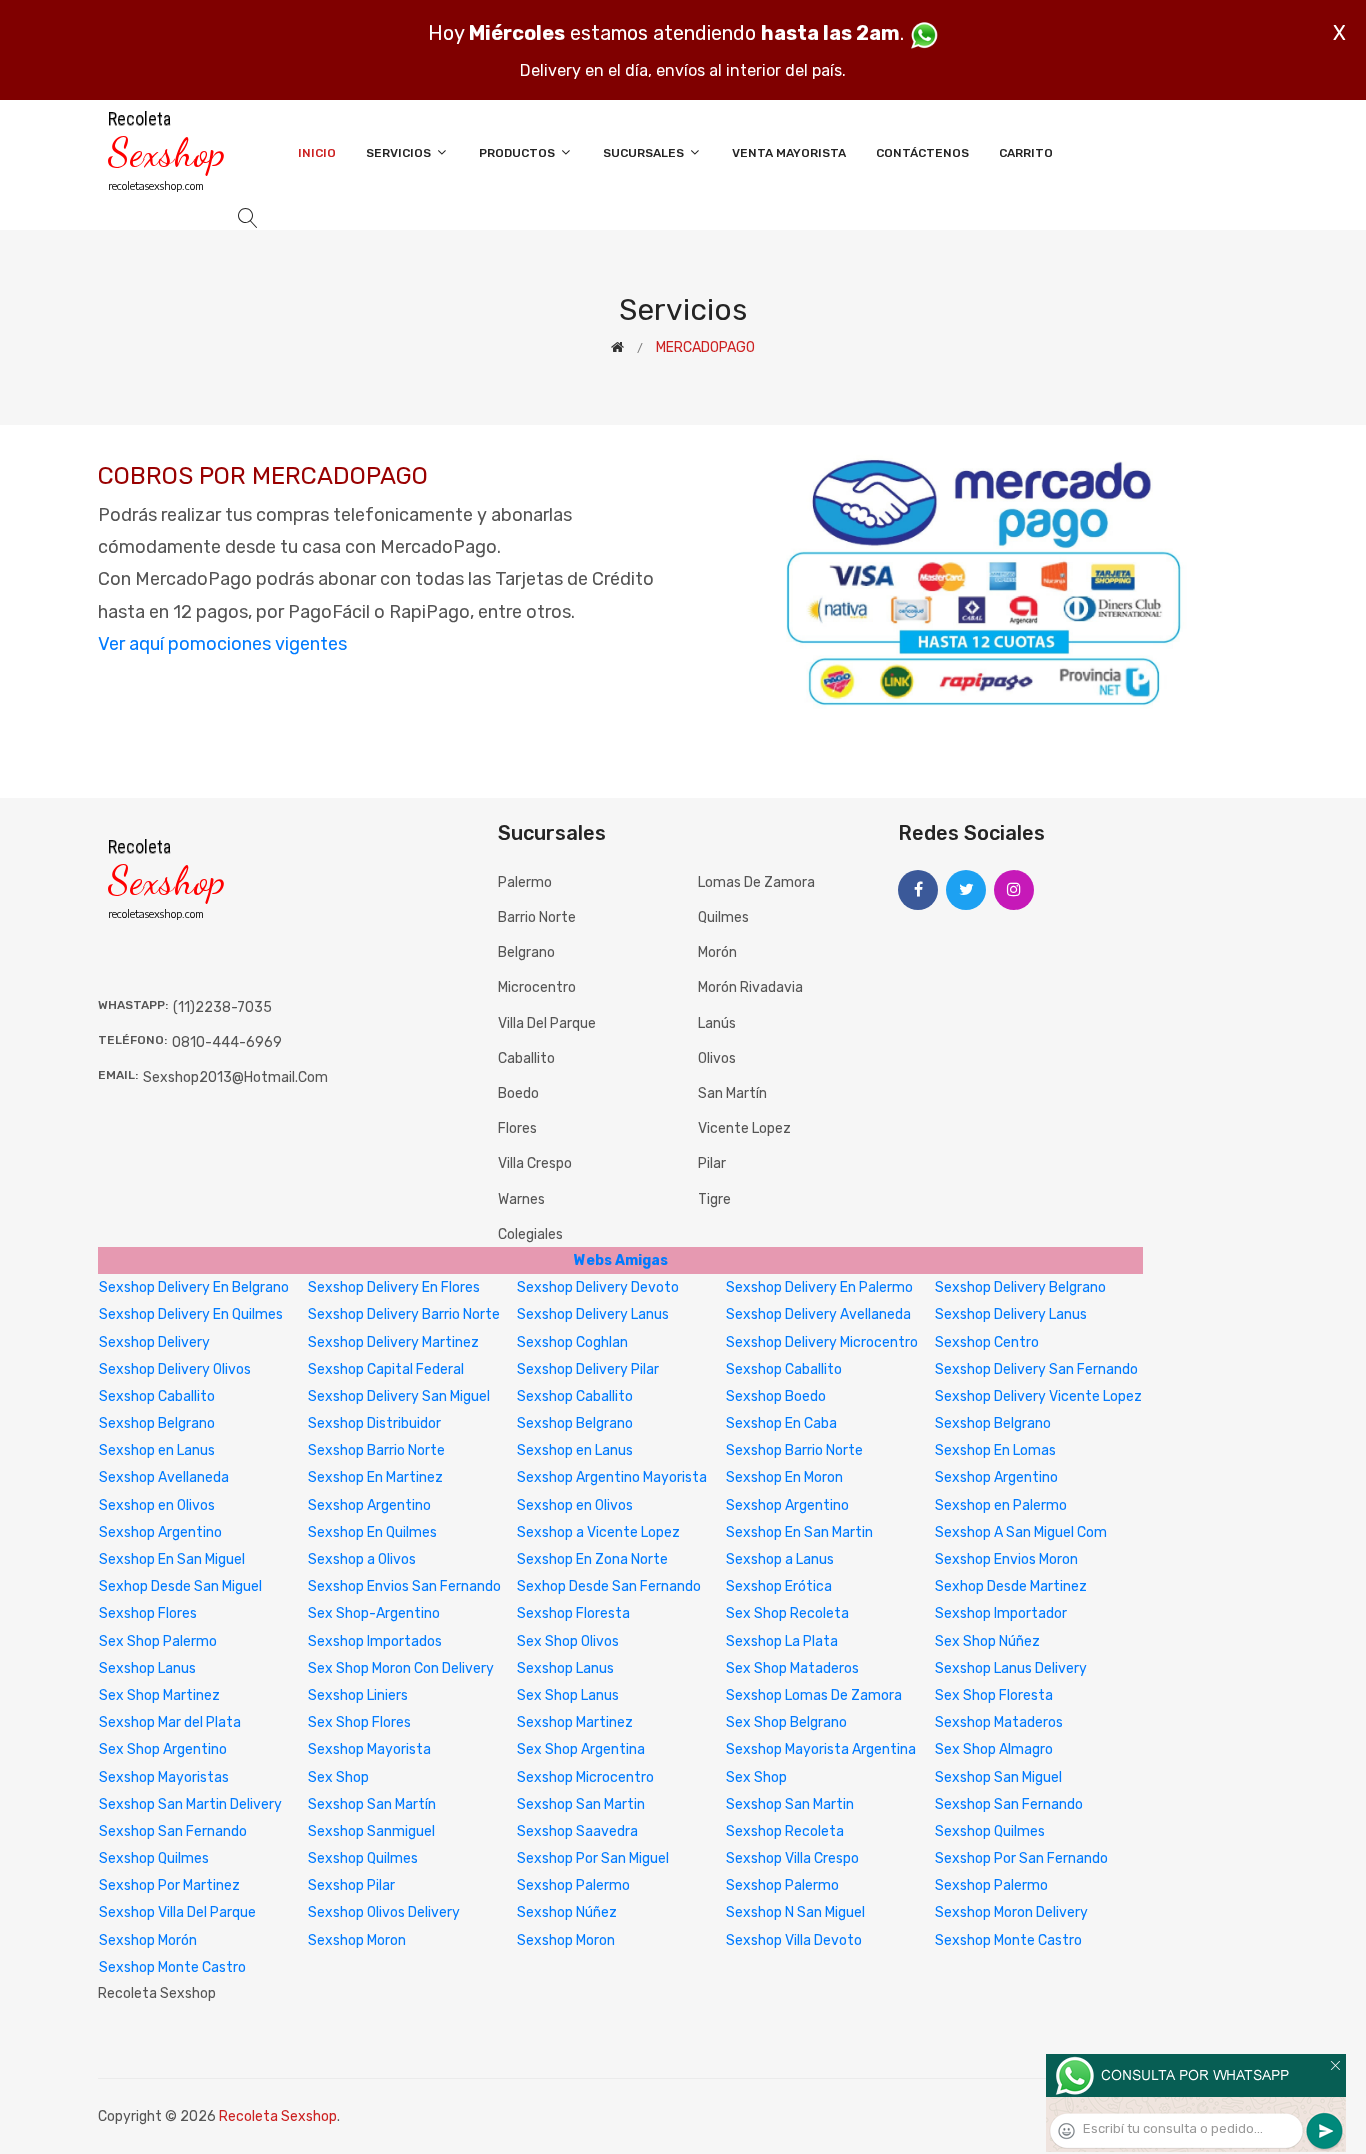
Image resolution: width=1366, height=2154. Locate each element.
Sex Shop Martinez (159, 1695)
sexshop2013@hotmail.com (235, 1077)
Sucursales (645, 153)
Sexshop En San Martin (799, 1532)
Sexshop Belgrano (157, 1423)
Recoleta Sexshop (278, 2116)
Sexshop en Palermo (1001, 1505)
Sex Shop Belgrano (786, 1722)
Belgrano (526, 952)
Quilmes (723, 917)
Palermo (525, 882)
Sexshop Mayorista (369, 1749)
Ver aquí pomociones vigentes (222, 644)
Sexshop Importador (1001, 1613)
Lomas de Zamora (756, 882)
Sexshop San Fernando (1009, 1804)
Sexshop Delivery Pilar (588, 1369)
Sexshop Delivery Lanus (593, 1314)
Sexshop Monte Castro (1008, 1940)
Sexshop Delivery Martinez (393, 1342)
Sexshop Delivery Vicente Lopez (1038, 1396)
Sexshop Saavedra (577, 1831)
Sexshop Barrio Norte (376, 1450)
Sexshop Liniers (358, 1695)
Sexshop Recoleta (785, 1831)
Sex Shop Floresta (994, 1695)
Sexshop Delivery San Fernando (1036, 1369)
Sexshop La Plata (782, 1641)
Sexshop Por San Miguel (593, 1858)
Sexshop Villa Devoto (794, 1940)
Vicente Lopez (744, 1128)
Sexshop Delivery (154, 1342)
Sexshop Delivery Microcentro (822, 1342)
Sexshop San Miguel (998, 1777)
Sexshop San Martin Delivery (190, 1804)
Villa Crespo (535, 1163)
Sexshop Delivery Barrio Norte (404, 1314)
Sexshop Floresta (573, 1613)
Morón (717, 952)
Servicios (400, 153)
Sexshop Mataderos (999, 1722)
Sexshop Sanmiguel (371, 1831)
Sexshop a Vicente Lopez (598, 1532)
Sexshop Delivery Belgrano (1020, 1287)
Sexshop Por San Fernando (1021, 1858)
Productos (518, 153)
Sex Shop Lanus (568, 1695)
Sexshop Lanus (147, 1668)
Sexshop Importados (375, 1641)
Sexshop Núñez (567, 1912)
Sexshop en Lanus (157, 1450)
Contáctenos (922, 153)
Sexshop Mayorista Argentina (821, 1749)
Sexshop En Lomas (995, 1450)
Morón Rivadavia (750, 987)
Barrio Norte (537, 917)
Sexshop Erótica (779, 1586)
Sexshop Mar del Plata (170, 1722)
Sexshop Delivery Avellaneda (818, 1314)
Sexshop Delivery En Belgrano (194, 1287)
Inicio (317, 153)
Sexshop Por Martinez (169, 1885)
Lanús (717, 1023)
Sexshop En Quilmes (372, 1532)
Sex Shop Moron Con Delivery (401, 1668)
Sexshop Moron (357, 1940)
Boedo (518, 1093)
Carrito (1026, 153)
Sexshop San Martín (372, 1804)
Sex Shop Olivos (568, 1641)
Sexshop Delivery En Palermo (819, 1287)
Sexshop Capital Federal (386, 1369)
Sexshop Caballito (784, 1369)
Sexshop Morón (148, 1940)
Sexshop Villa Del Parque (177, 1912)
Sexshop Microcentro (585, 1777)
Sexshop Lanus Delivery (1011, 1668)
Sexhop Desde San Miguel (180, 1586)
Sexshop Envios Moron (1006, 1559)
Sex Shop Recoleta (787, 1613)
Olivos (717, 1058)
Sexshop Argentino (996, 1477)
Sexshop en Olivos (157, 1505)
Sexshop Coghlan (572, 1342)
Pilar (712, 1163)
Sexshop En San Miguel (172, 1559)
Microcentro (537, 987)
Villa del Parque (547, 1023)
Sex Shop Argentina (581, 1749)
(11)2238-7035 (222, 1007)
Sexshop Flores (148, 1613)
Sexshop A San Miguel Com (1021, 1532)
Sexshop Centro (987, 1342)
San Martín (732, 1093)
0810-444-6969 (227, 1042)
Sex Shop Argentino (163, 1749)
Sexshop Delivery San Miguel (399, 1396)
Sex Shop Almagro (994, 1749)
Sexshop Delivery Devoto (598, 1287)
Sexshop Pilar (351, 1885)
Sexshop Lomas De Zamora (814, 1695)
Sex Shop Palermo (158, 1641)
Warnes (521, 1199)
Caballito (526, 1058)
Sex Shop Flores (359, 1722)
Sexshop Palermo (573, 1885)
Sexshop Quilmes (990, 1831)
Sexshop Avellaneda (164, 1477)
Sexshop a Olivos (362, 1559)
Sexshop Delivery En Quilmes (191, 1314)
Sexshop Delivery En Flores (394, 1287)
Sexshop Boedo (776, 1396)
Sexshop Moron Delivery (1011, 1912)
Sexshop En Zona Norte (592, 1559)
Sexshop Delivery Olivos (175, 1369)
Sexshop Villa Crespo (792, 1858)
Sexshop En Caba (781, 1423)
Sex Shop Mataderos (792, 1668)
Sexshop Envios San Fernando (404, 1586)
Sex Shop (338, 1777)
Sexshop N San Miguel (795, 1912)
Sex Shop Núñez (987, 1641)
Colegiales (530, 1234)
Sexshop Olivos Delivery (384, 1912)
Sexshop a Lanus (780, 1559)
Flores (517, 1128)
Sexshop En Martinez (375, 1477)
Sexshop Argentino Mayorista (612, 1477)
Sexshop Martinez (575, 1722)
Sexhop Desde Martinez (1011, 1586)
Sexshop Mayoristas (164, 1777)
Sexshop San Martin (581, 1804)
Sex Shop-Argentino (374, 1613)
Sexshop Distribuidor (374, 1423)
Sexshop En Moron (784, 1477)
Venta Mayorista (789, 153)
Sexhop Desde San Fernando (609, 1586)
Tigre (714, 1199)
